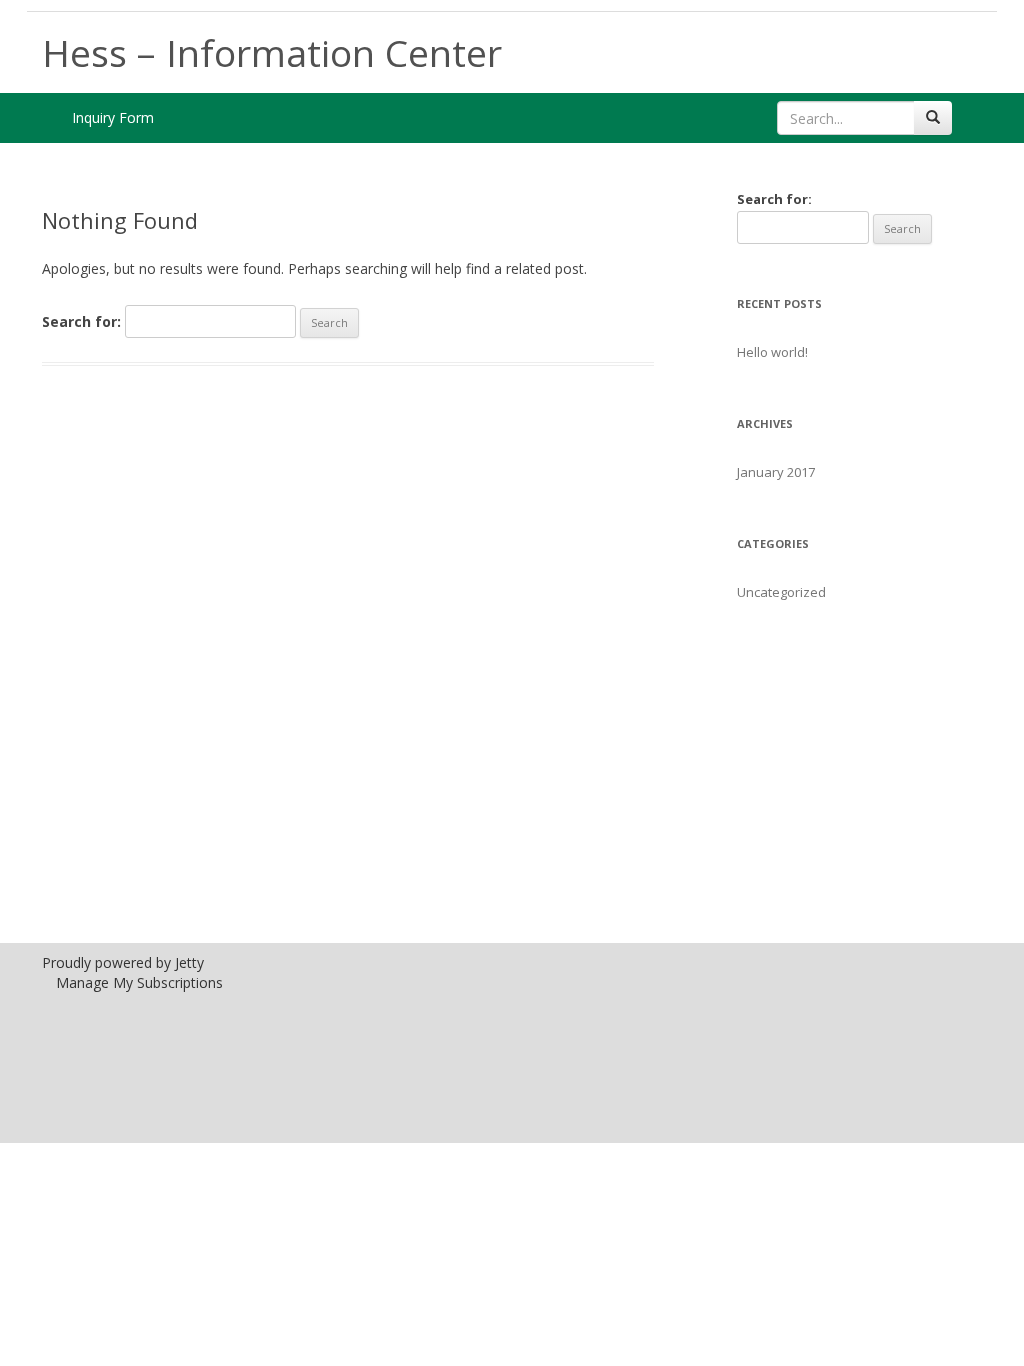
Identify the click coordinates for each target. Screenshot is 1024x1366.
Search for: (81, 321)
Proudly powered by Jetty (123, 962)
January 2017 (776, 472)
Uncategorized (781, 592)
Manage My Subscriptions (139, 982)
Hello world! (772, 352)
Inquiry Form (113, 117)
